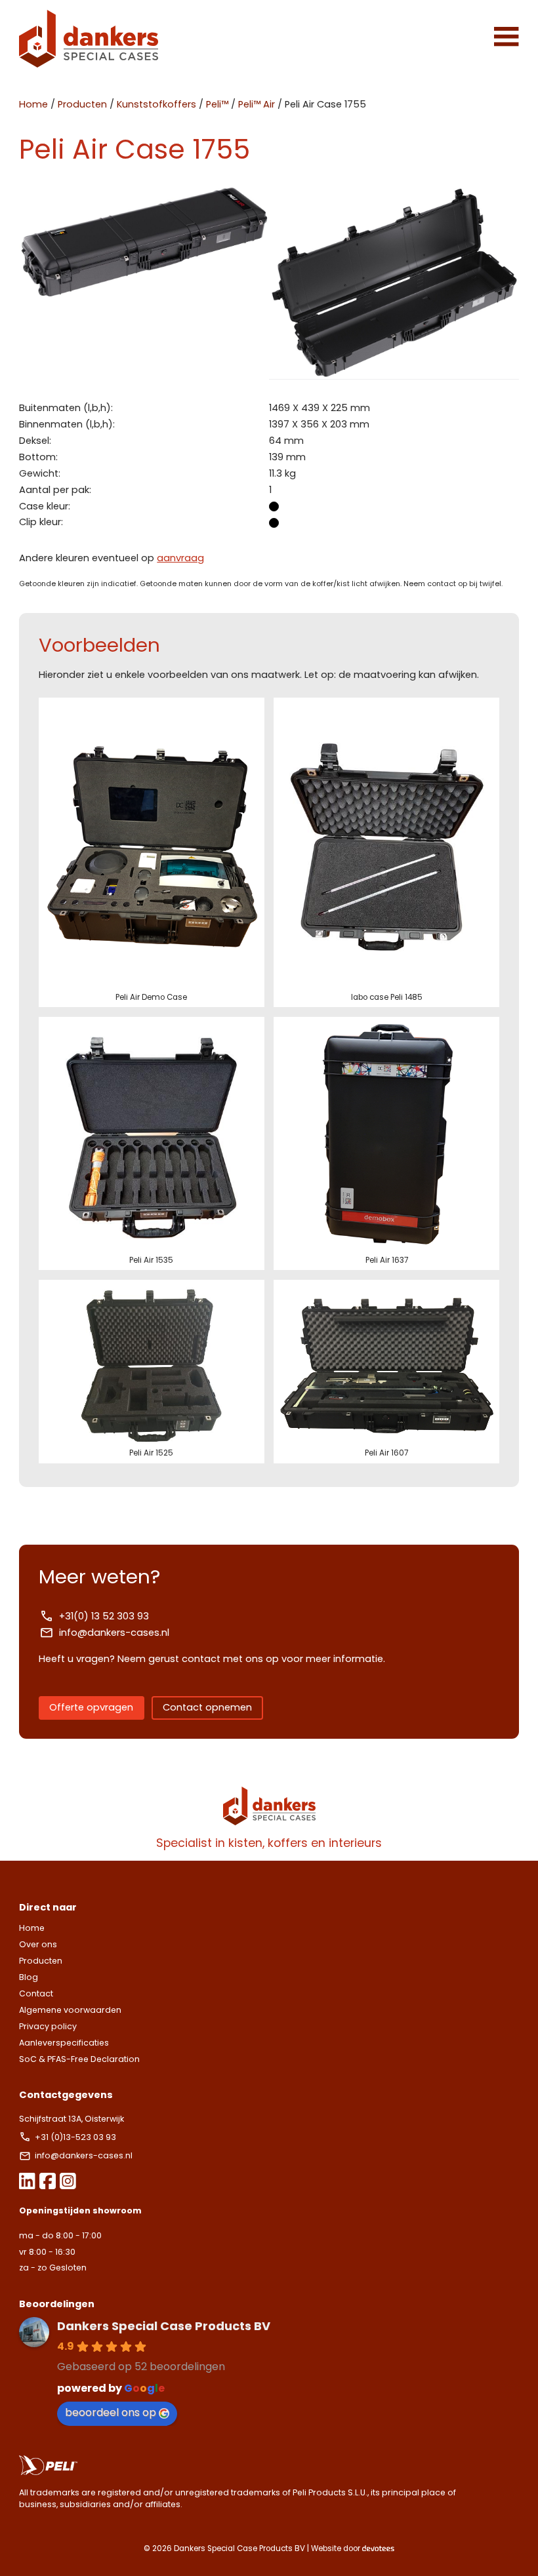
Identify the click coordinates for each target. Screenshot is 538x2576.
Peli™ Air (257, 104)
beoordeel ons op (111, 2412)
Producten (82, 104)
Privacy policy (48, 2026)
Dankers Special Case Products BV (164, 2326)
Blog (29, 1977)
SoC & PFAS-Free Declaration (79, 2059)
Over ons (38, 1944)
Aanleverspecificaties (64, 2043)
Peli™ (217, 104)
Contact (36, 1993)
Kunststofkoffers (156, 104)
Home (33, 104)
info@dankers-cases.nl (114, 1633)
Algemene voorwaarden (70, 2010)
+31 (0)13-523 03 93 (76, 2137)
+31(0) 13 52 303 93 (104, 1616)
